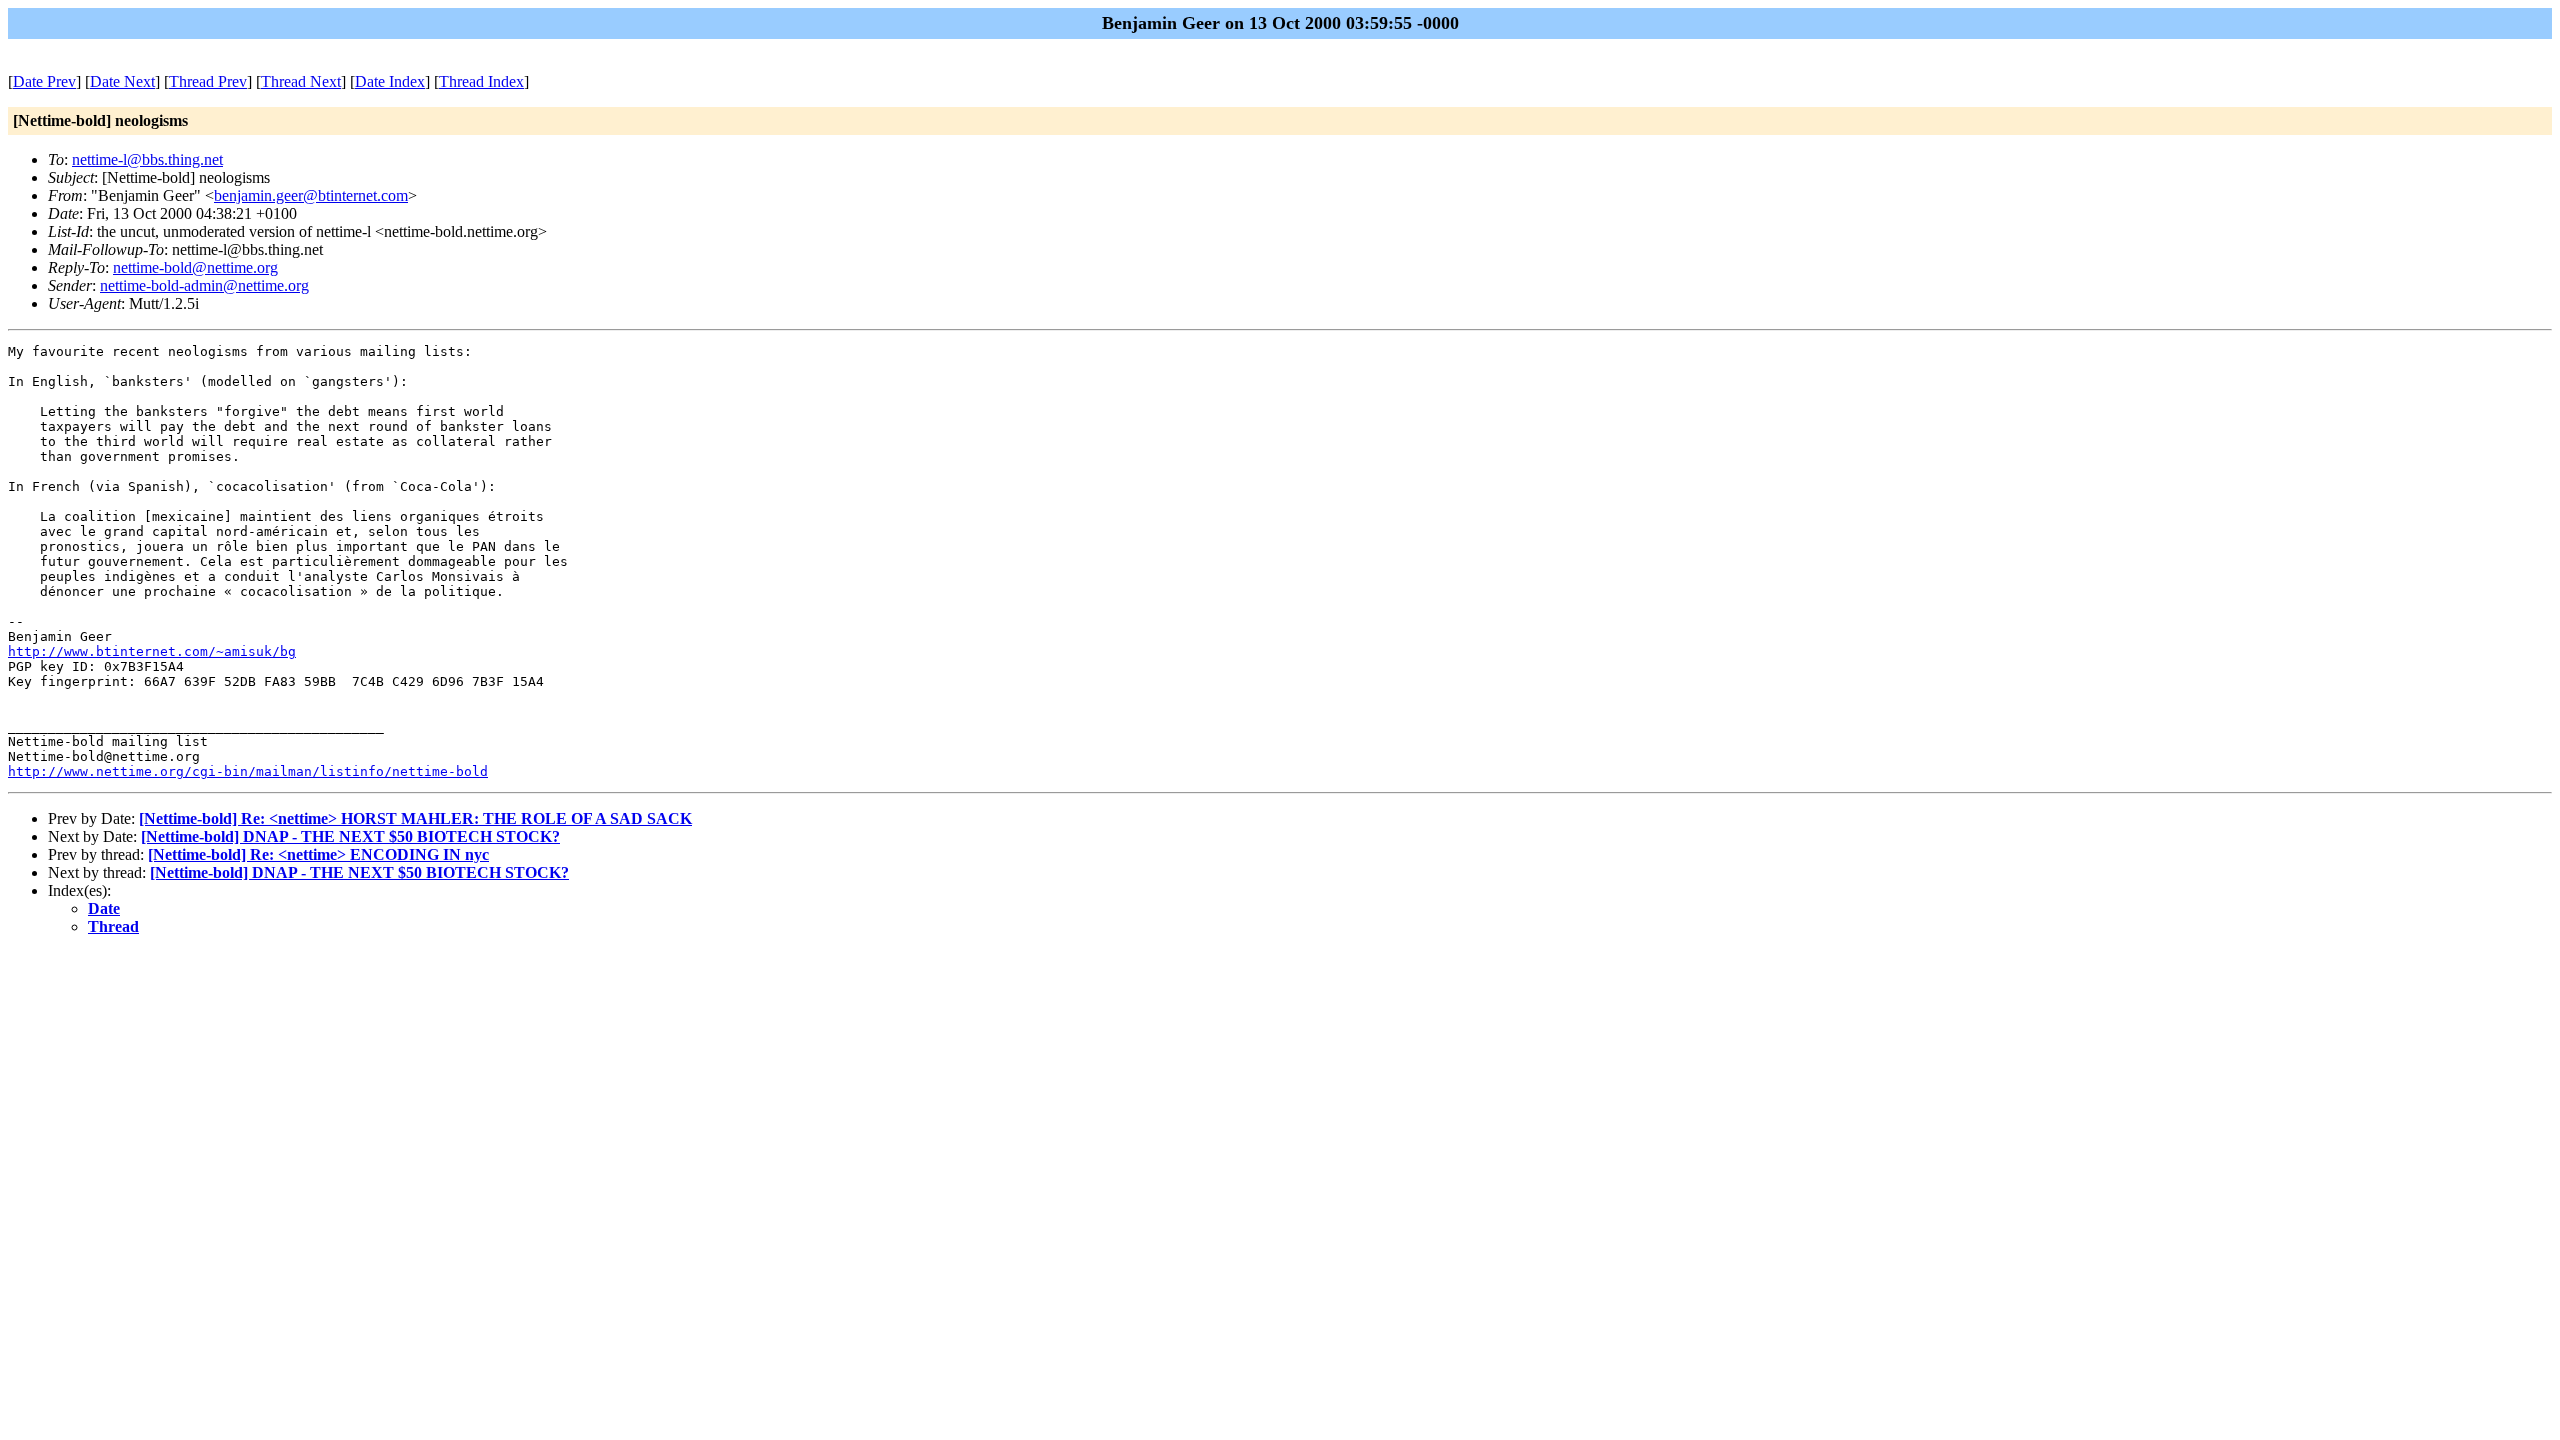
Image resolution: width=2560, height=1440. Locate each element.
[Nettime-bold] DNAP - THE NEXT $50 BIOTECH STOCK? (350, 836)
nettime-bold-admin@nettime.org (204, 285)
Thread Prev (208, 81)
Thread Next (301, 81)
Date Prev (44, 81)
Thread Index (481, 81)
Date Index (390, 81)
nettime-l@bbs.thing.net (147, 159)
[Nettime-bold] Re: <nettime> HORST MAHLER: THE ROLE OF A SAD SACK (415, 818)
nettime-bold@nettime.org (195, 267)
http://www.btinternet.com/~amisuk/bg (152, 651)
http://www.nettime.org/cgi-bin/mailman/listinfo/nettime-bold (248, 771)
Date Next (122, 81)
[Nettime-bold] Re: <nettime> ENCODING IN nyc (318, 854)
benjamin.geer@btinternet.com (311, 195)
